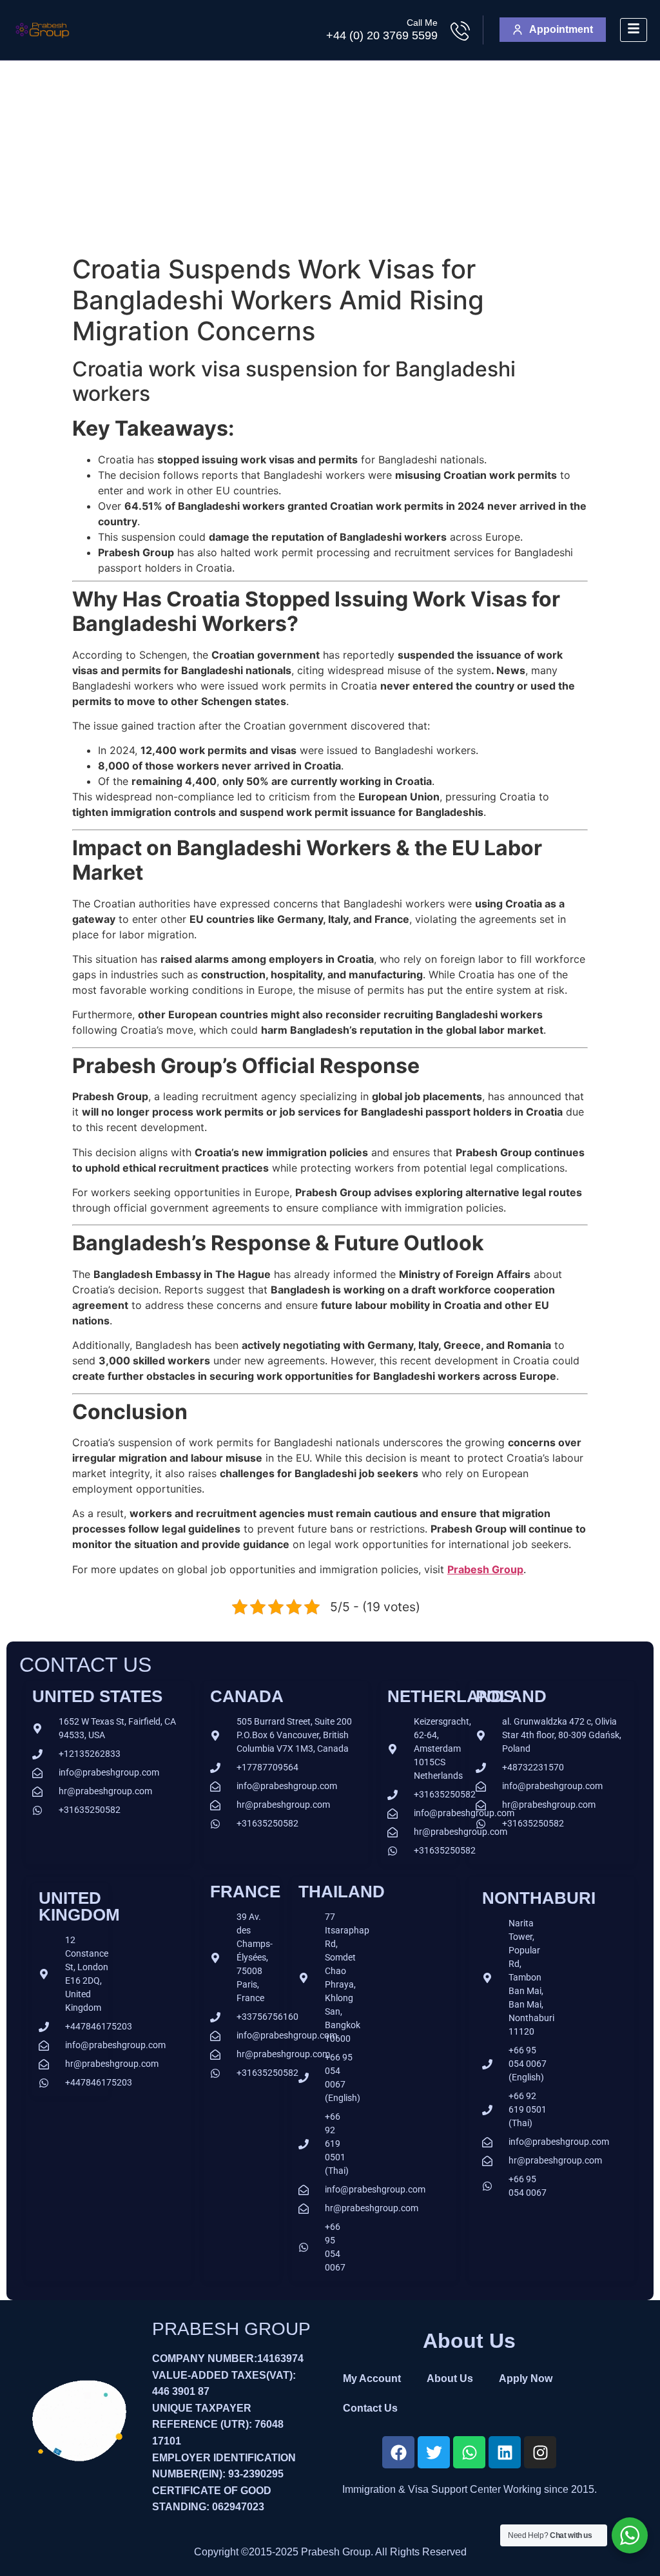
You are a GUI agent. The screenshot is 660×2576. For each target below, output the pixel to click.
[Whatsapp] (469, 2452)
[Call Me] (460, 31)
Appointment (561, 29)
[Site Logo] (42, 43)
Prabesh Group (485, 1569)
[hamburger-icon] (634, 30)
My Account (372, 2378)
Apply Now (526, 2378)
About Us (450, 2378)
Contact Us (370, 2408)
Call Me (422, 23)
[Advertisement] (330, 157)
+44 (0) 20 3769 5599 (382, 35)
